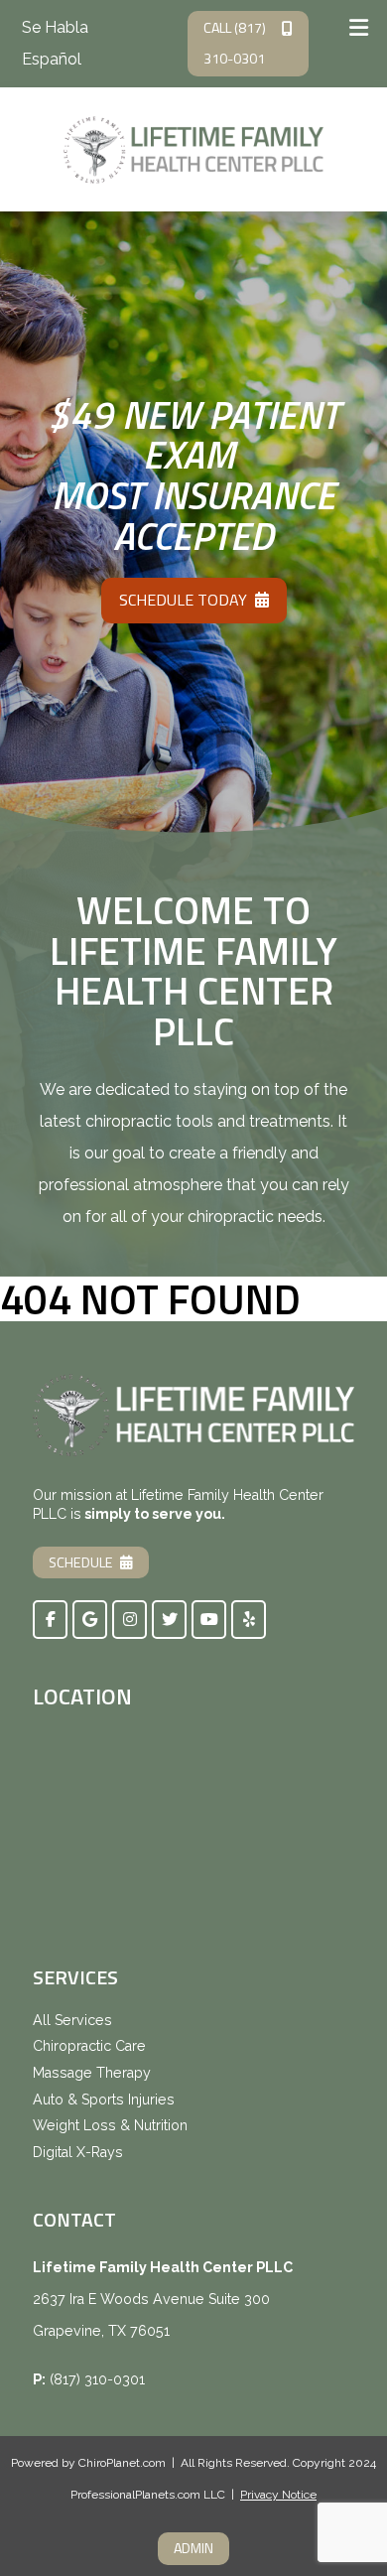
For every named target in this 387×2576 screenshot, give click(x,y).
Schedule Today (183, 600)
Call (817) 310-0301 (235, 43)
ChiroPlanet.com (122, 2463)
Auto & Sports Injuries (104, 2100)
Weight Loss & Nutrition (110, 2125)
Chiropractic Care (89, 2046)
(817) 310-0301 (97, 2379)
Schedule (81, 1562)
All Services (72, 2020)
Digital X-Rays (78, 2152)
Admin (193, 2548)
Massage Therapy (92, 2073)
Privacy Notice (278, 2495)
